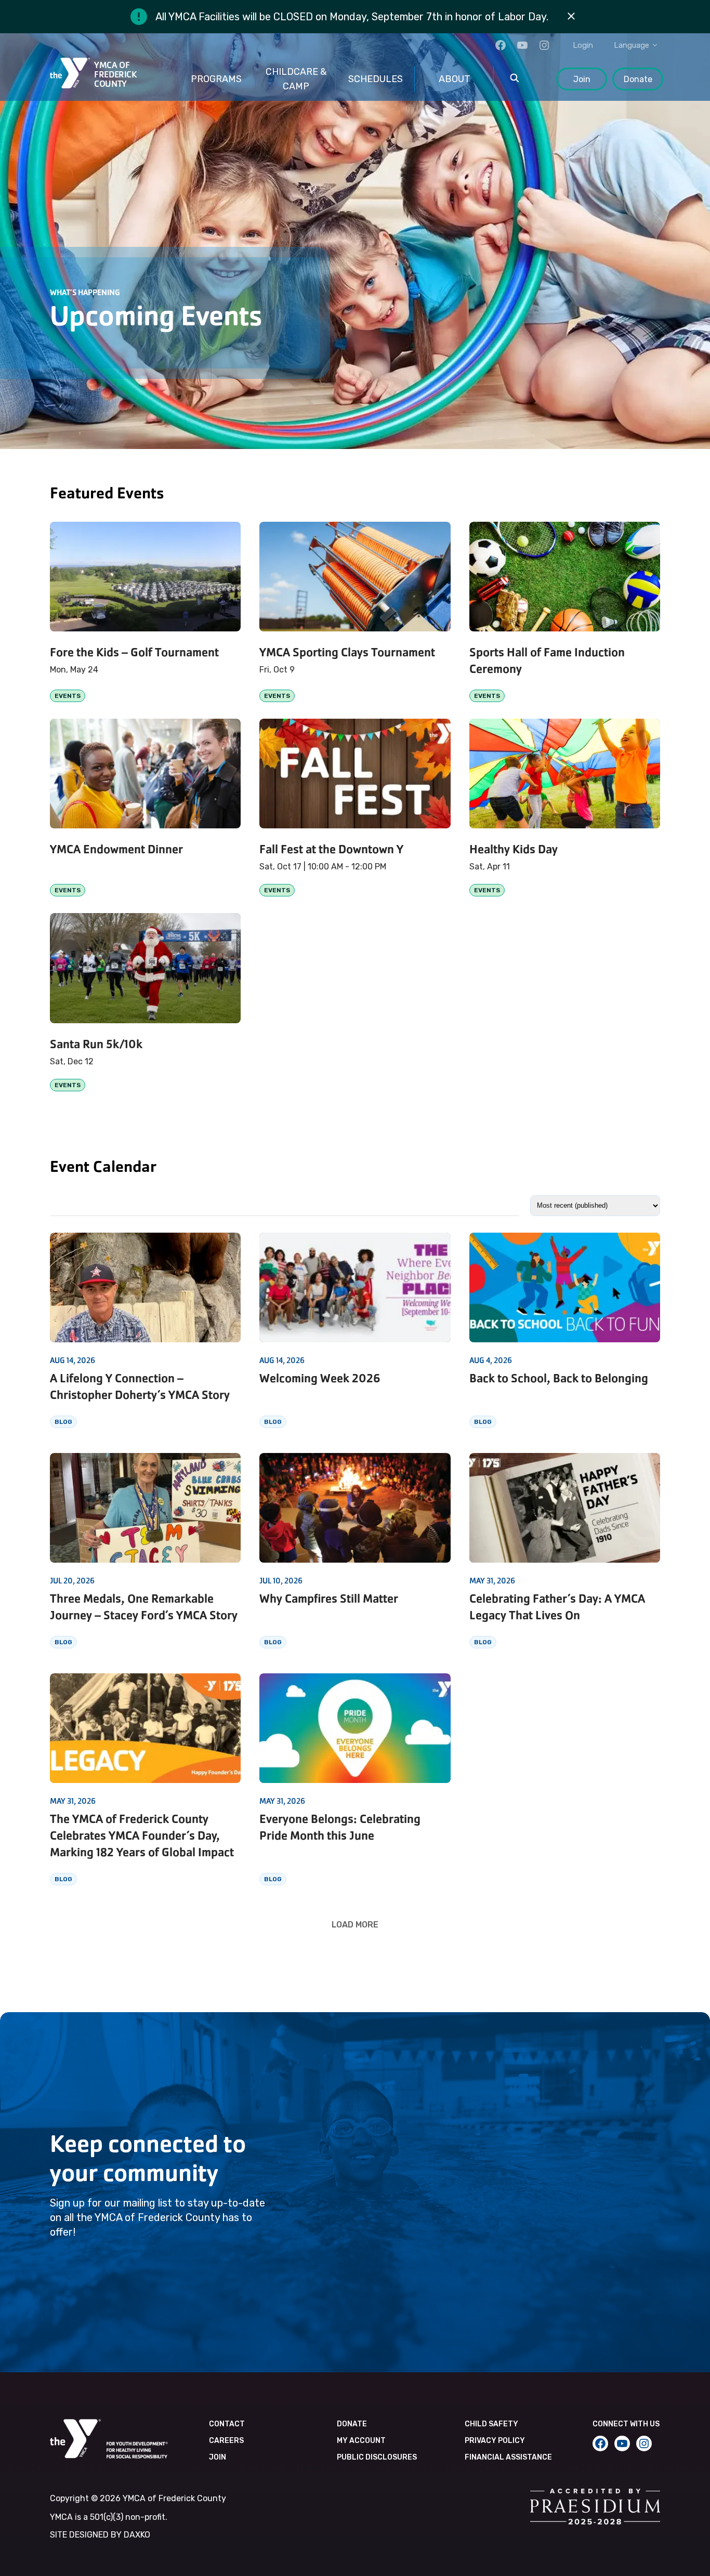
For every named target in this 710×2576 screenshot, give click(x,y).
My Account (361, 2441)
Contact (227, 2424)
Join (582, 79)
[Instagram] (544, 45)
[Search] (515, 79)
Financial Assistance (508, 2457)
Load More (355, 1924)
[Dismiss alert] (571, 17)
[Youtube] (522, 45)
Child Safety (491, 2424)
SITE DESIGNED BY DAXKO (100, 2535)
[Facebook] (501, 45)
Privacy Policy (495, 2441)
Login (583, 45)
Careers (226, 2441)
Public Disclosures (377, 2457)
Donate (638, 79)
